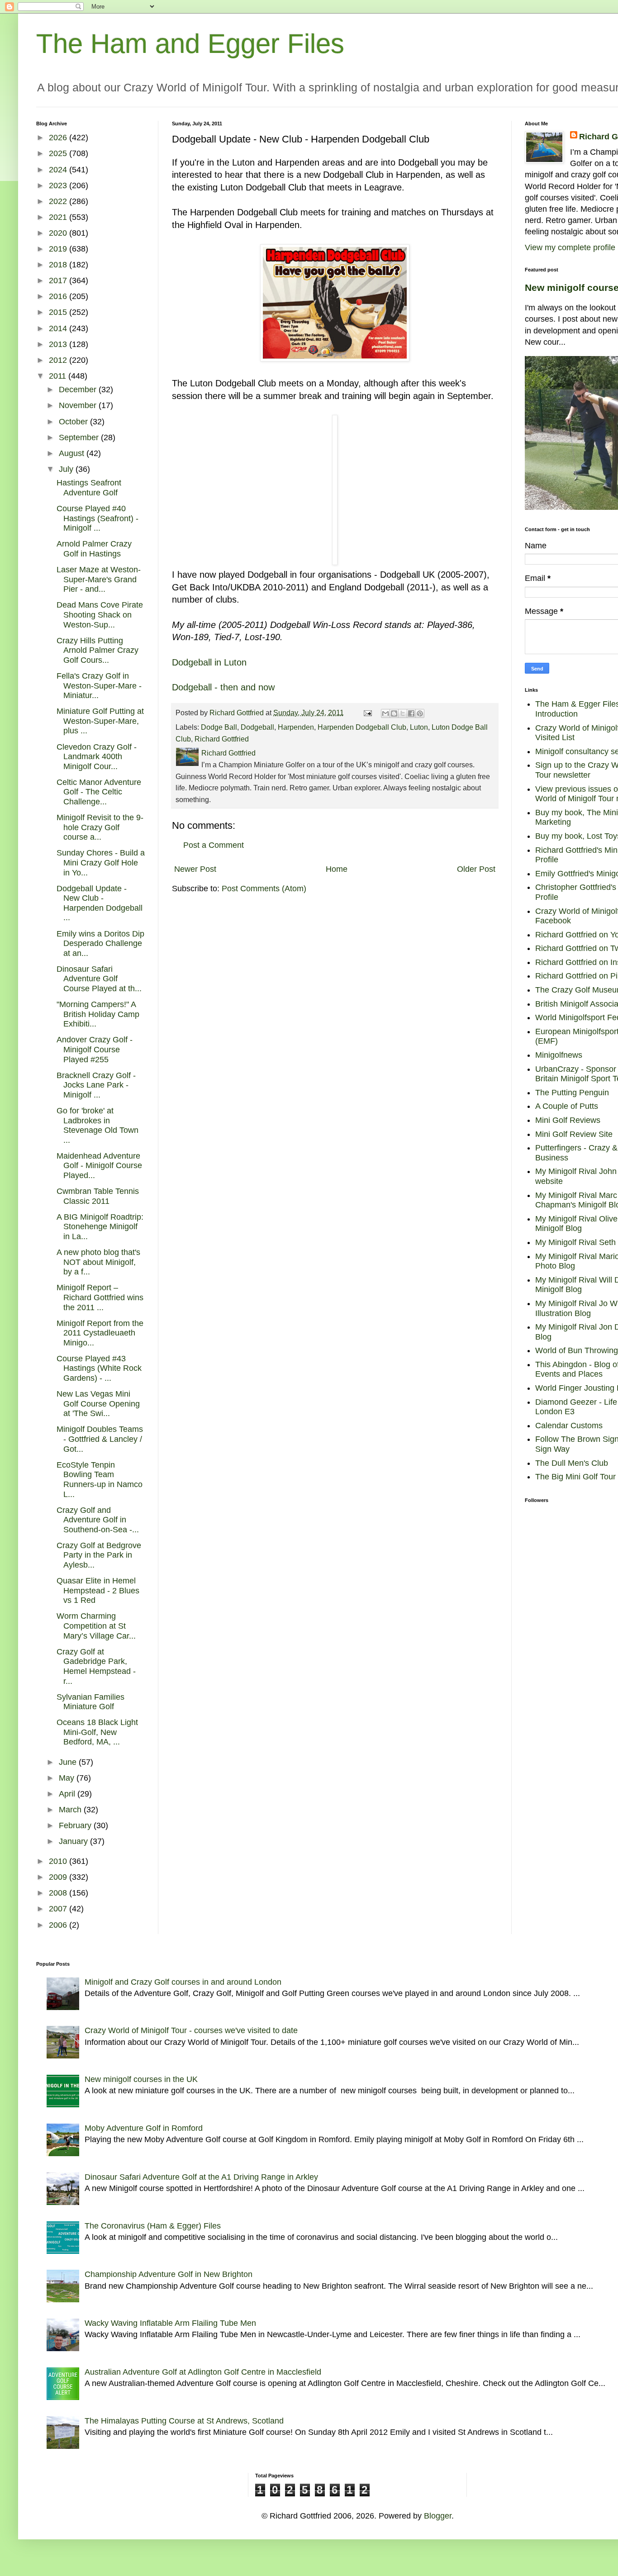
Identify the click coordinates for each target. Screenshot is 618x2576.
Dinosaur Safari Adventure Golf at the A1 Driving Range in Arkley (201, 2177)
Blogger (438, 2516)
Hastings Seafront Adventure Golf (89, 488)
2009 (59, 1877)
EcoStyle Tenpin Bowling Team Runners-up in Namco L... (100, 1480)
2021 (59, 217)
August (73, 453)
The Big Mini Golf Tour (575, 1477)
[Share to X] (403, 713)
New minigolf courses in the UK (141, 2079)
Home (337, 869)
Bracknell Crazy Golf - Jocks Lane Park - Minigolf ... (96, 1085)
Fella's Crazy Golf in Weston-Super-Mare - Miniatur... (99, 686)
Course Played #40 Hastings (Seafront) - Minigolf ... (97, 518)
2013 (59, 344)
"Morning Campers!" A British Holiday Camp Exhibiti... (98, 1014)
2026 (59, 138)
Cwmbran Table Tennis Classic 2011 (98, 1196)
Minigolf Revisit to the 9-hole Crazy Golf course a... (100, 827)
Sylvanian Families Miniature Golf (90, 1702)
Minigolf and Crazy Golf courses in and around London (183, 1982)
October (74, 422)
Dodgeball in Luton (209, 662)
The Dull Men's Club (572, 1463)
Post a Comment (214, 845)
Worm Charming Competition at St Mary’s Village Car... (96, 1626)
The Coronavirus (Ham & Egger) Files (153, 2226)
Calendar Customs (569, 1426)
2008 (59, 1893)
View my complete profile (570, 247)
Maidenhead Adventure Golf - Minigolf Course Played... (99, 1166)
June (69, 1762)
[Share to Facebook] (411, 713)
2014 (59, 328)
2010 (59, 1861)
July (67, 469)
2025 (59, 153)
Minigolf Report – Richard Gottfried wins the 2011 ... (100, 1297)
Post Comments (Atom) (264, 889)
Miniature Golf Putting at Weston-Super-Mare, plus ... (100, 721)
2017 (59, 280)
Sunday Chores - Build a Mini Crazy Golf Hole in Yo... (101, 863)
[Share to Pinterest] (420, 713)
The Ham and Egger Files (190, 44)
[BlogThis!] (394, 713)
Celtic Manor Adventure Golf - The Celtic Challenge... (99, 792)
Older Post (476, 869)
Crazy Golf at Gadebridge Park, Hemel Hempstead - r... (96, 1666)
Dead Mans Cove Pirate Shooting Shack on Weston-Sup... (100, 615)
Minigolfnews (559, 1055)
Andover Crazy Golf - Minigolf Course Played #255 (95, 1049)
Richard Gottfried (222, 739)
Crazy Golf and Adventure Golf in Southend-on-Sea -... (98, 1520)
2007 (59, 1909)
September (80, 437)
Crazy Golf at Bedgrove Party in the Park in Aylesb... (99, 1555)
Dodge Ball (219, 727)
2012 (59, 360)
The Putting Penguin (572, 1093)
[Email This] (385, 713)
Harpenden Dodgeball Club (362, 727)
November (79, 405)
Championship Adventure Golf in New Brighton (169, 2274)
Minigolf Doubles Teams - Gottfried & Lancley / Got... (100, 1439)
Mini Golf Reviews (568, 1120)
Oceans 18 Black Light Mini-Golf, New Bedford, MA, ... (97, 1732)
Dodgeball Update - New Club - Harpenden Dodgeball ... (100, 903)
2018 (59, 265)
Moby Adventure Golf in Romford (144, 2128)
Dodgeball (257, 727)
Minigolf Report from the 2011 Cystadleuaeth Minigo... (100, 1333)
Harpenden (296, 727)
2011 (59, 376)
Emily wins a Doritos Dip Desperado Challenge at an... (100, 943)
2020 (59, 233)
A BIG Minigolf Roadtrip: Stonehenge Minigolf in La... (100, 1227)
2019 (59, 249)
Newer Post (195, 869)
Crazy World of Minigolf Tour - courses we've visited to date (191, 2030)
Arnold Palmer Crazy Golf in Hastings (94, 549)
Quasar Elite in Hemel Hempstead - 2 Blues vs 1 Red (98, 1590)
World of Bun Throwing (577, 1350)
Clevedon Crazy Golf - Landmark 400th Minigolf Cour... (97, 757)
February (76, 1825)
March (71, 1810)
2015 (59, 312)
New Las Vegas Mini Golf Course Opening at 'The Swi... (98, 1404)
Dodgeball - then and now (223, 687)
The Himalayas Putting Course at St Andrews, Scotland (184, 2421)
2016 (59, 296)
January (74, 1841)
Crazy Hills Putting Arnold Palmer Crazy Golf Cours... (97, 650)
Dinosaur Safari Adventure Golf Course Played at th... (99, 979)
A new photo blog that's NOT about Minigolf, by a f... (98, 1262)
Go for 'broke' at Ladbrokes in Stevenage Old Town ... (97, 1125)
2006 (59, 1925)
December (79, 390)
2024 (59, 170)
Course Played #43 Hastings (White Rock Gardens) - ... (99, 1368)
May (68, 1778)
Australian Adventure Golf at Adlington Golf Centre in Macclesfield (203, 2372)
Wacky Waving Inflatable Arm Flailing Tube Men (170, 2323)
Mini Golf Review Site (574, 1134)
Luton (419, 727)
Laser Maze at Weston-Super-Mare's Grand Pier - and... (99, 579)
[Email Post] (367, 713)
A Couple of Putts (567, 1106)
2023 (59, 185)
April (68, 1794)
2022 (59, 201)
